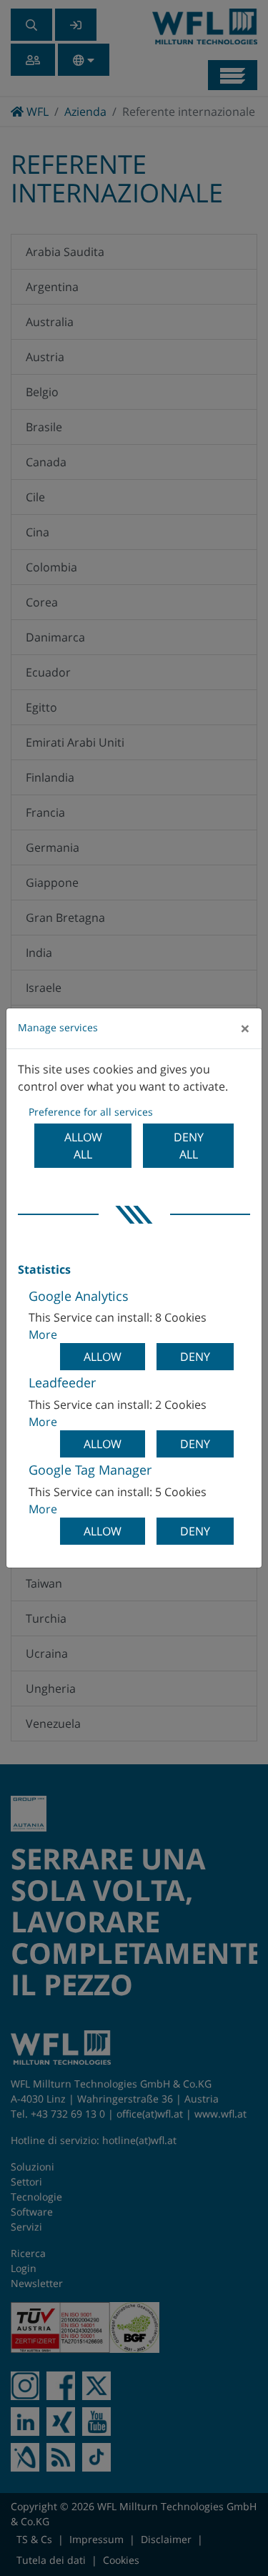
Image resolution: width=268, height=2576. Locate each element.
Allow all (83, 1146)
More (43, 1334)
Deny (195, 1357)
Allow (103, 1357)
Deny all (189, 1146)
